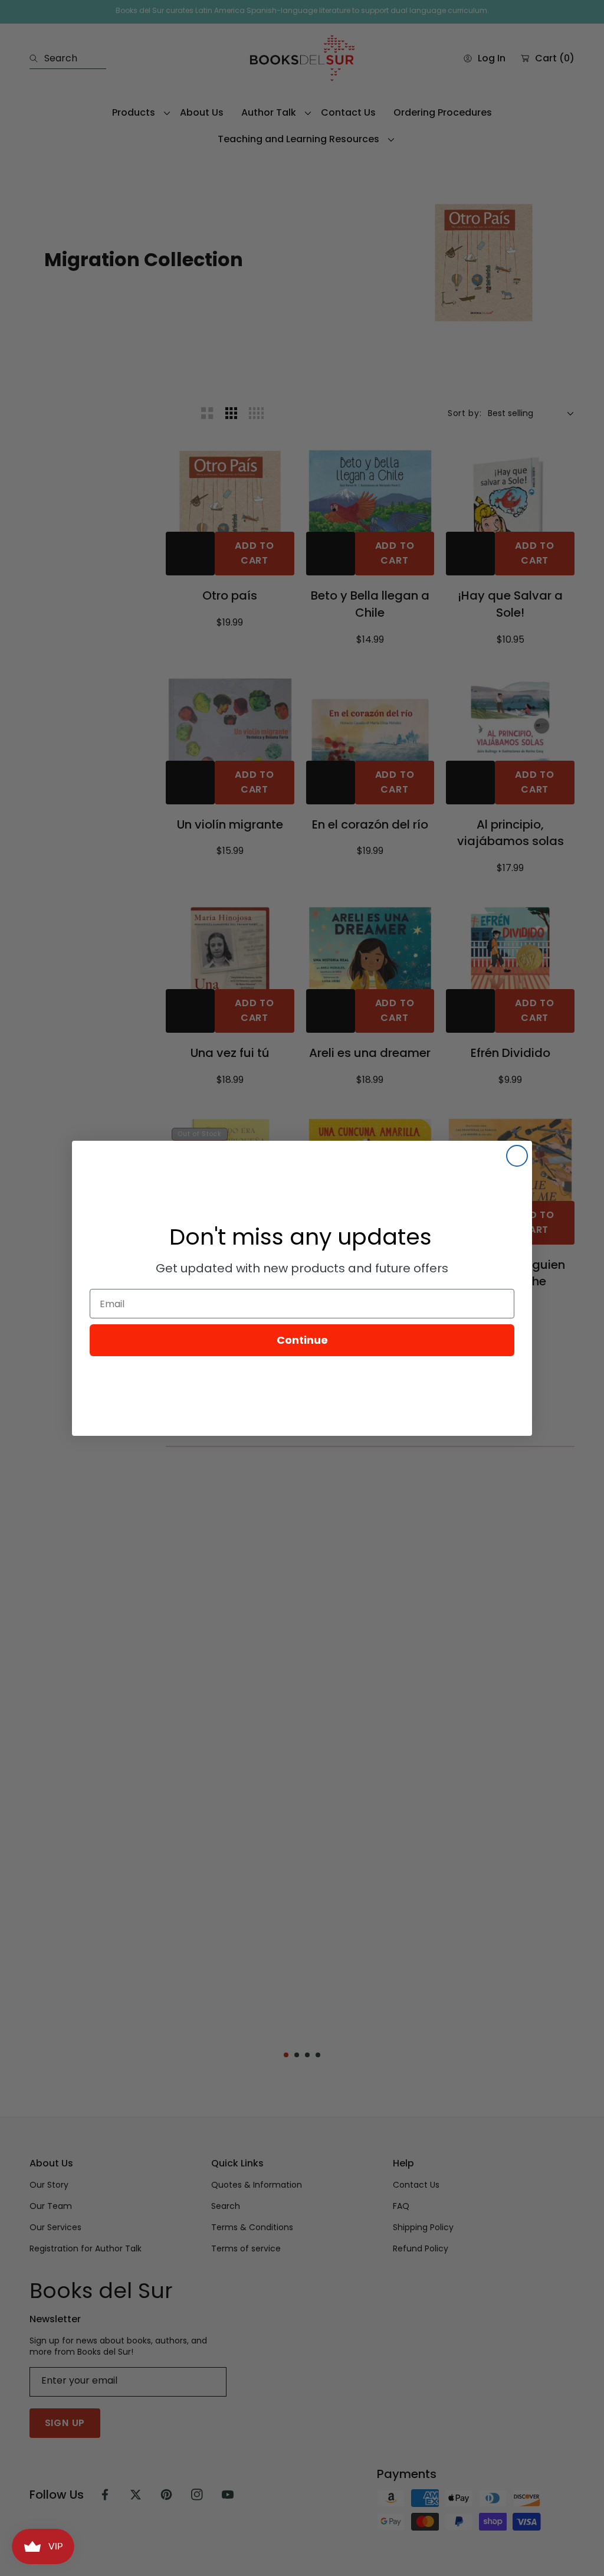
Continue (302, 1340)
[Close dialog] (517, 1156)
